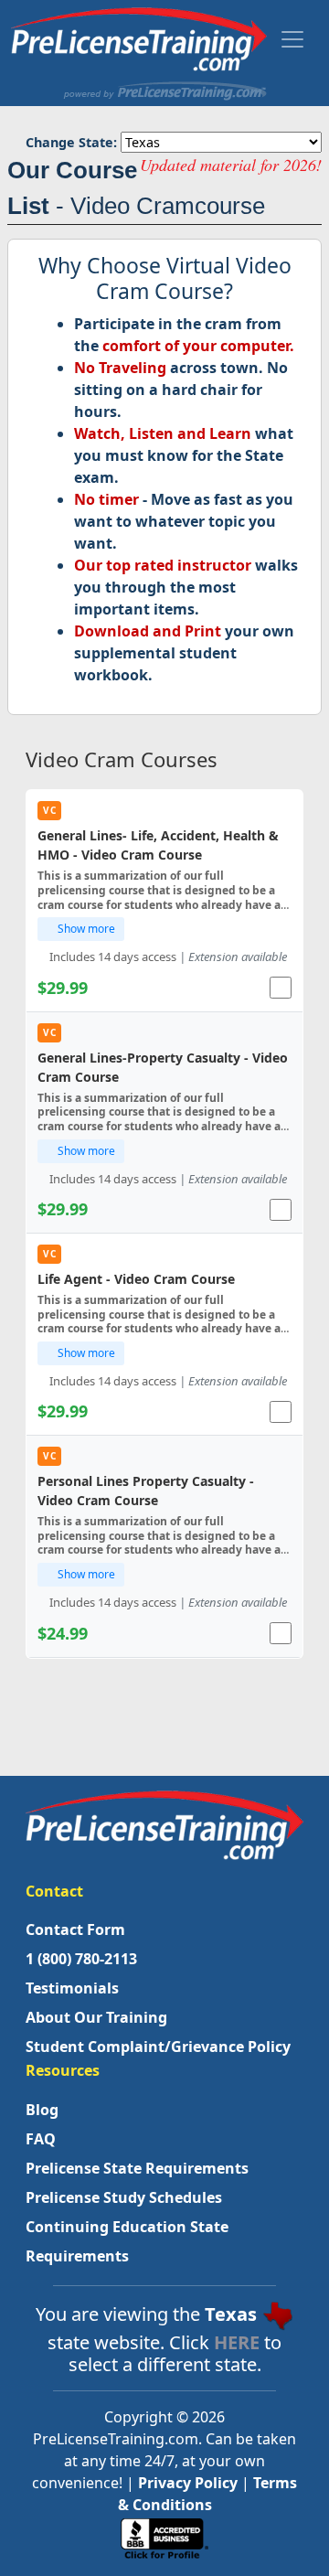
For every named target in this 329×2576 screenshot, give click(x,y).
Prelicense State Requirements (137, 2168)
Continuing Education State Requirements (127, 2241)
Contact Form (75, 1929)
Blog (42, 2110)
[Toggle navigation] (292, 39)
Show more (85, 929)
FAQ (41, 2139)
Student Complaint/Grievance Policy (158, 2047)
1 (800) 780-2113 (81, 1959)
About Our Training (96, 2017)
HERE (237, 2342)
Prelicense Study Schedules (124, 2197)
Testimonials (72, 1988)
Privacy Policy (188, 2483)
